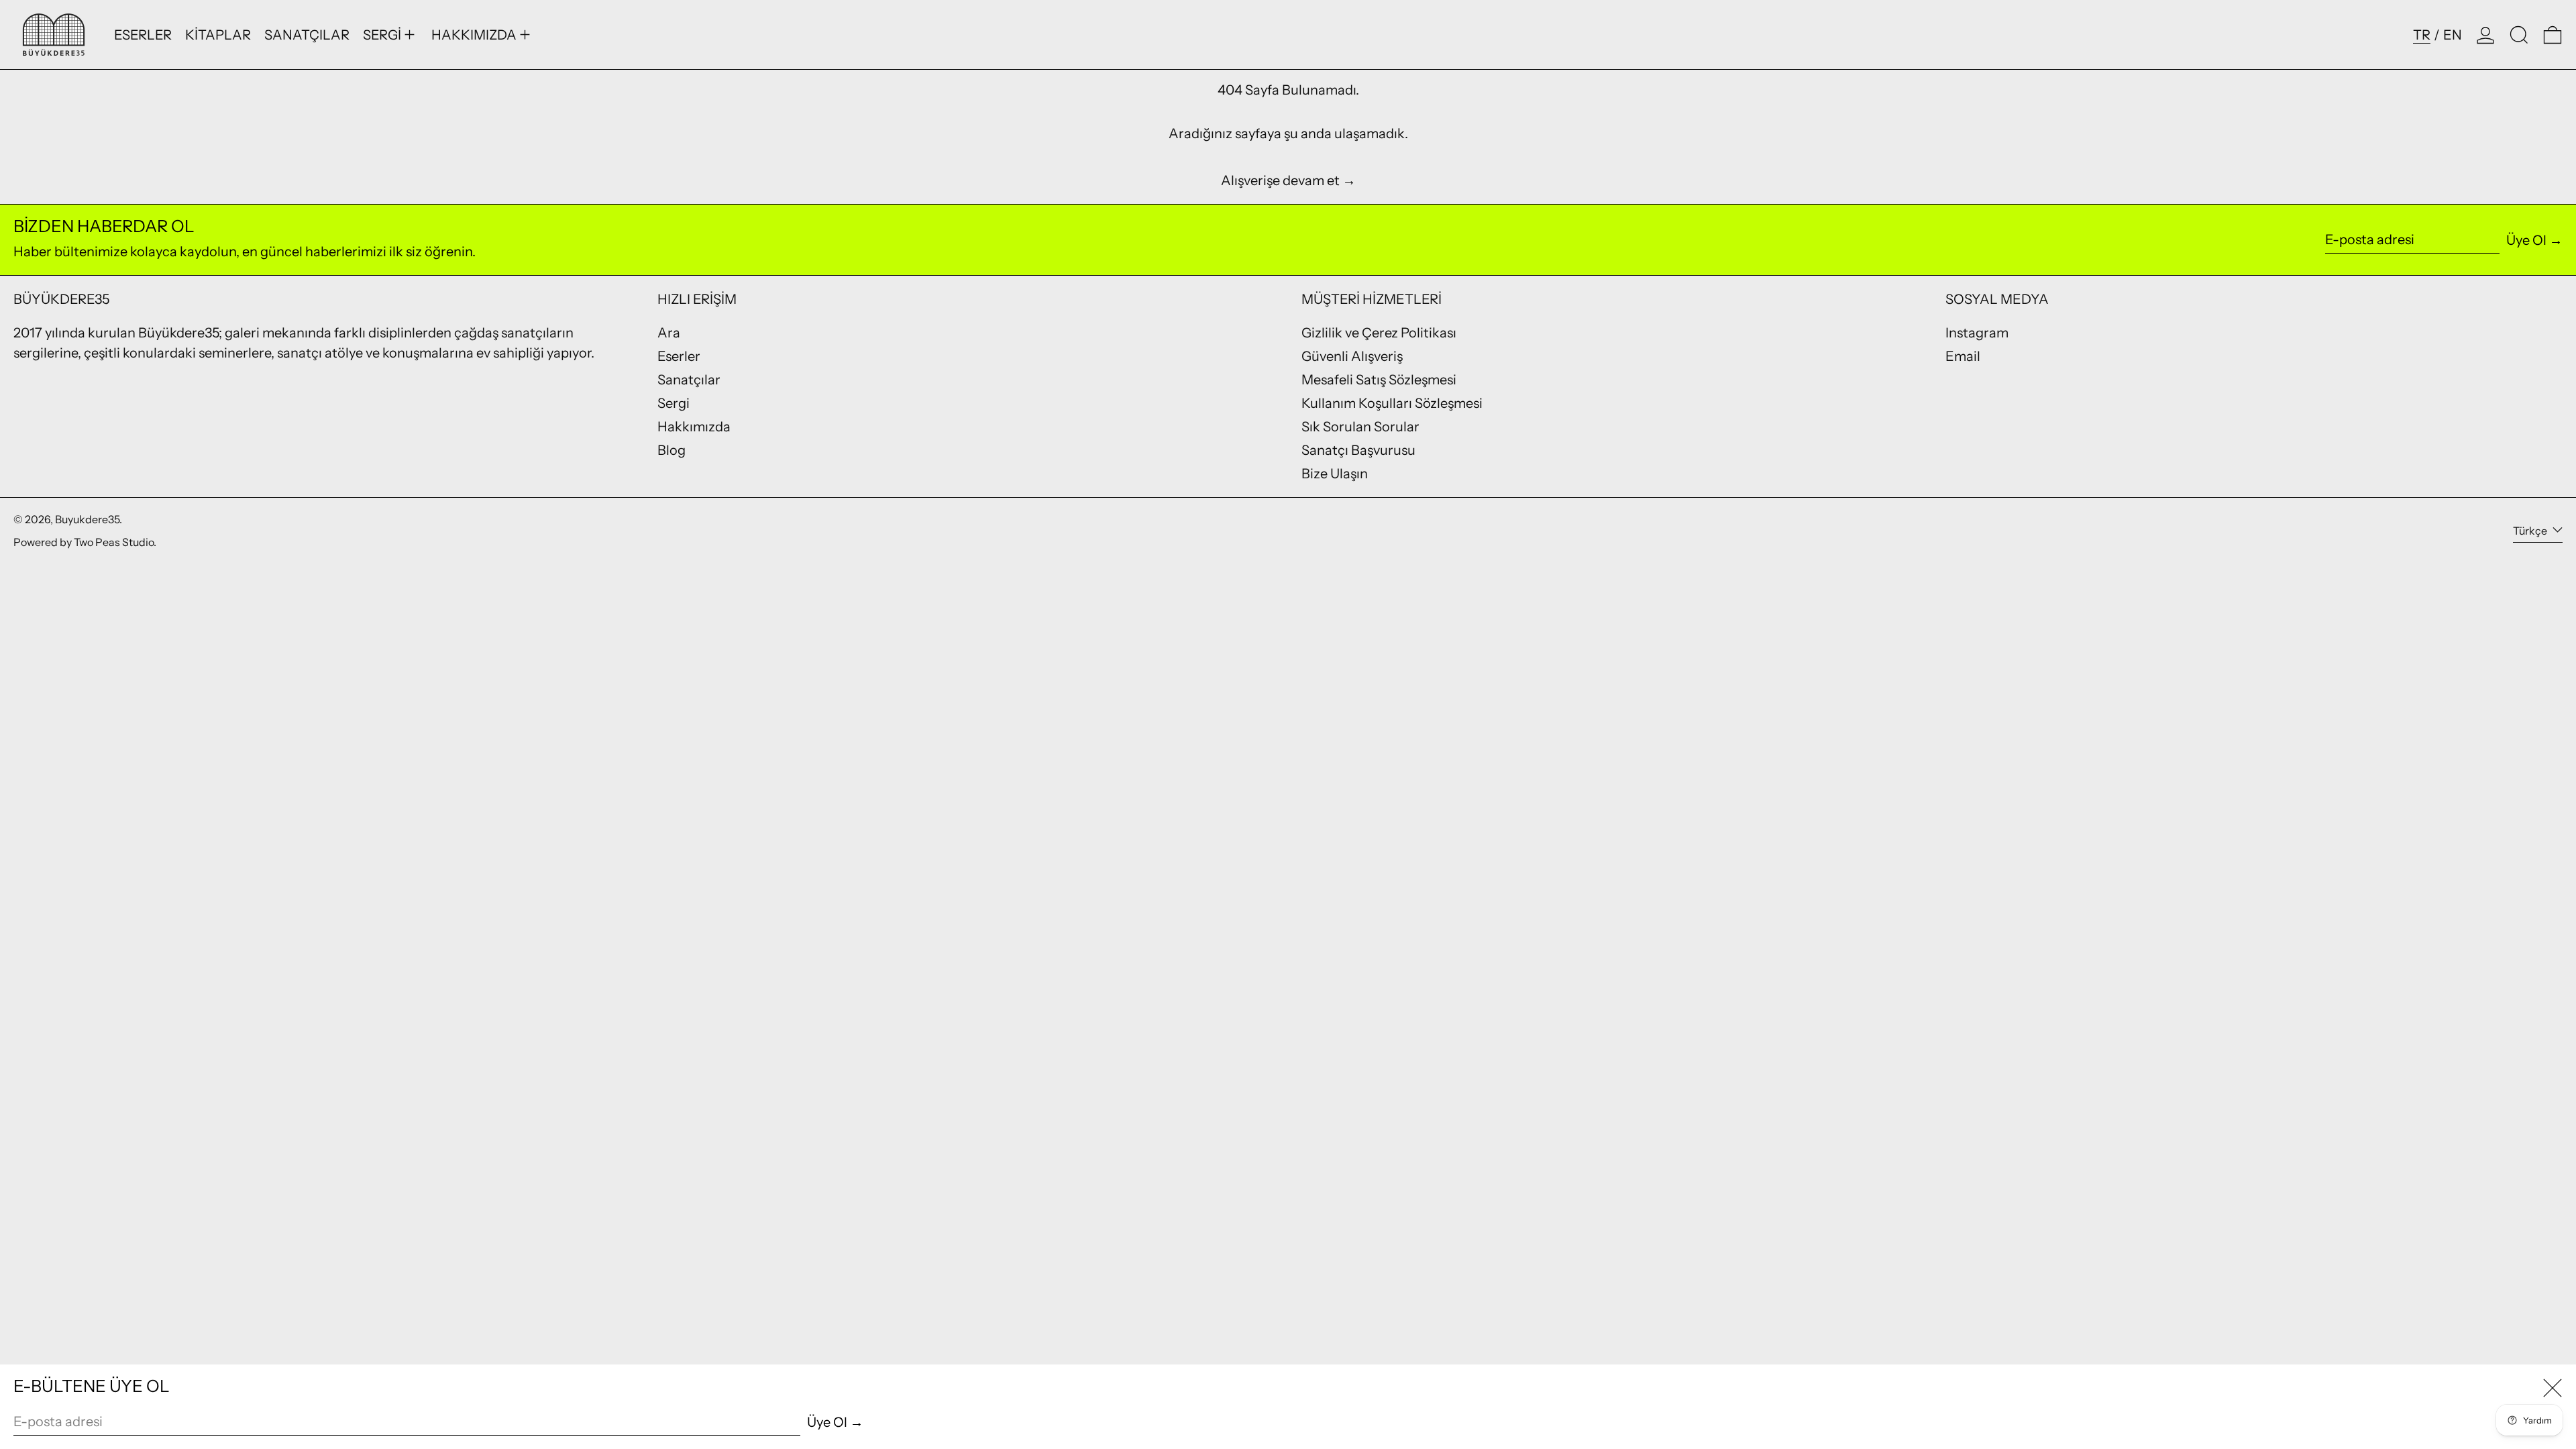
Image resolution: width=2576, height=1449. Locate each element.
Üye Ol (2526, 240)
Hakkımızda (694, 427)
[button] (2519, 35)
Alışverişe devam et (1280, 180)
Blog (672, 450)
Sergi (674, 403)
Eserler (679, 356)
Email (1963, 356)
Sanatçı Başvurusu (1358, 450)
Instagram (1977, 333)
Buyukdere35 (87, 519)
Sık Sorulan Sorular (1360, 427)
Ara (669, 333)
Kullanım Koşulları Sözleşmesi (1392, 403)
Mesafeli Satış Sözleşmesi (1379, 380)
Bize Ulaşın (1335, 474)
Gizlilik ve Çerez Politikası (1379, 333)
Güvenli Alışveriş (1352, 356)
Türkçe (2531, 531)
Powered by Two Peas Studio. (85, 542)
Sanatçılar (689, 380)
